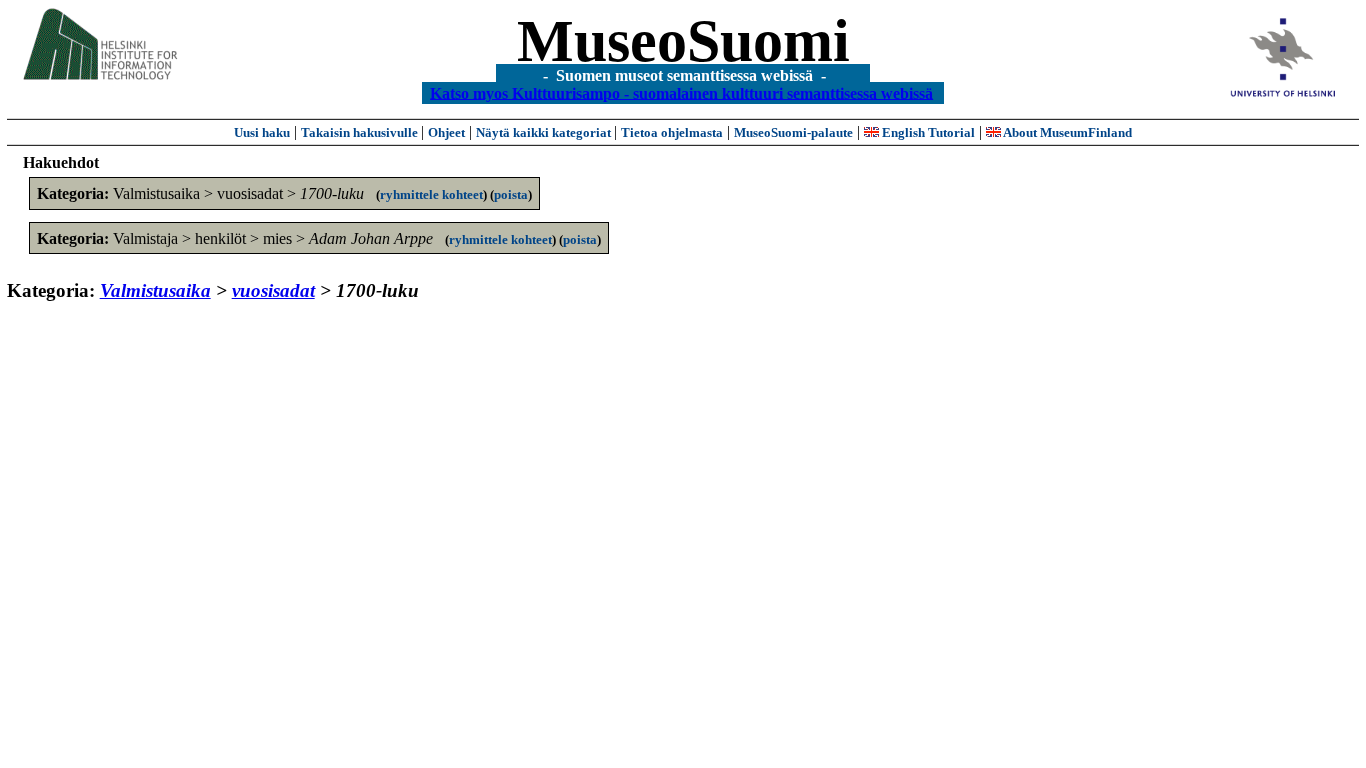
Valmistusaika (155, 290)
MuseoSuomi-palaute (793, 132)
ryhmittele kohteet (431, 194)
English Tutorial (927, 132)
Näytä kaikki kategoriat (545, 132)
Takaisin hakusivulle (361, 132)
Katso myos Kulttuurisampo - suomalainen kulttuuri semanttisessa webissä (681, 92)
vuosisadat (273, 290)
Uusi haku (262, 132)
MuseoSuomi (683, 41)
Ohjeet (446, 132)
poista (511, 194)
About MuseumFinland (1066, 132)
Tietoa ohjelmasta (672, 132)
